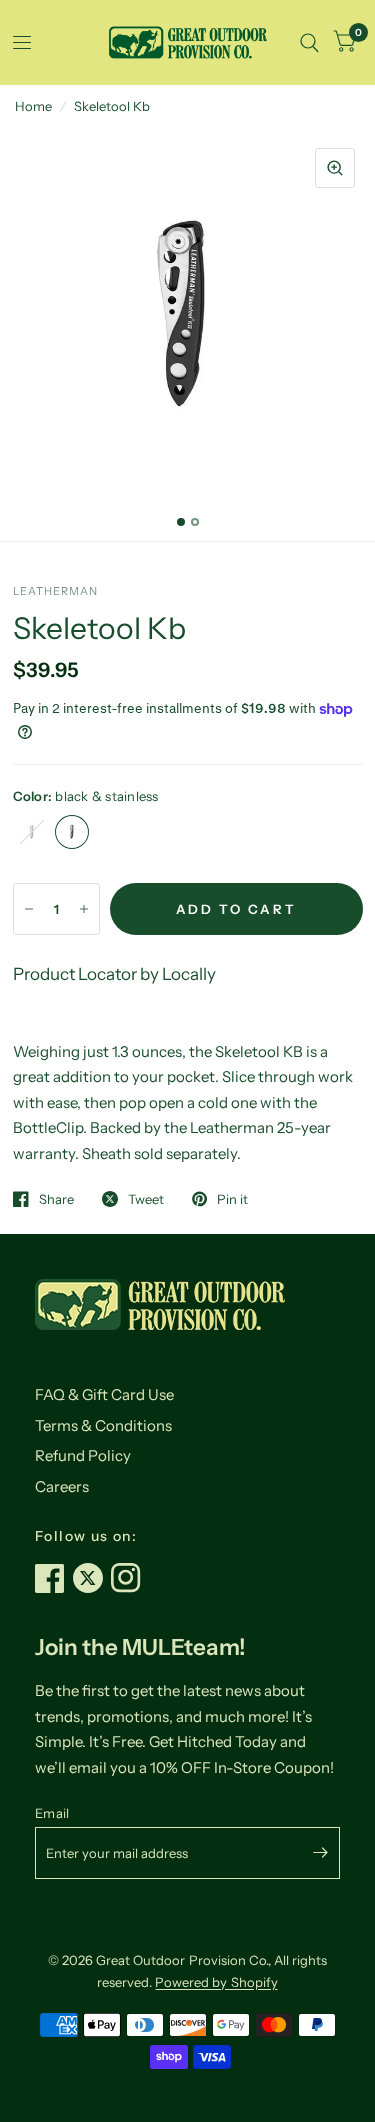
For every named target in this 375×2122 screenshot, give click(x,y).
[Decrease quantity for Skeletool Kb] (29, 909)
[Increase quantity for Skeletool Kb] (84, 909)
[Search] (309, 42)
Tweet (146, 1199)
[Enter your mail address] (320, 1853)
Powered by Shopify (216, 1982)
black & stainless (72, 832)
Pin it (232, 1199)
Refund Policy (83, 1455)
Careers (62, 1486)
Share (56, 1199)
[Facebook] (54, 1578)
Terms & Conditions (103, 1425)
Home (33, 106)
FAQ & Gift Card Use (104, 1394)
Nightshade (32, 832)
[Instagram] (130, 1578)
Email (52, 1813)
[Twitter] (92, 1578)
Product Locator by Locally (114, 974)
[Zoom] (335, 168)
